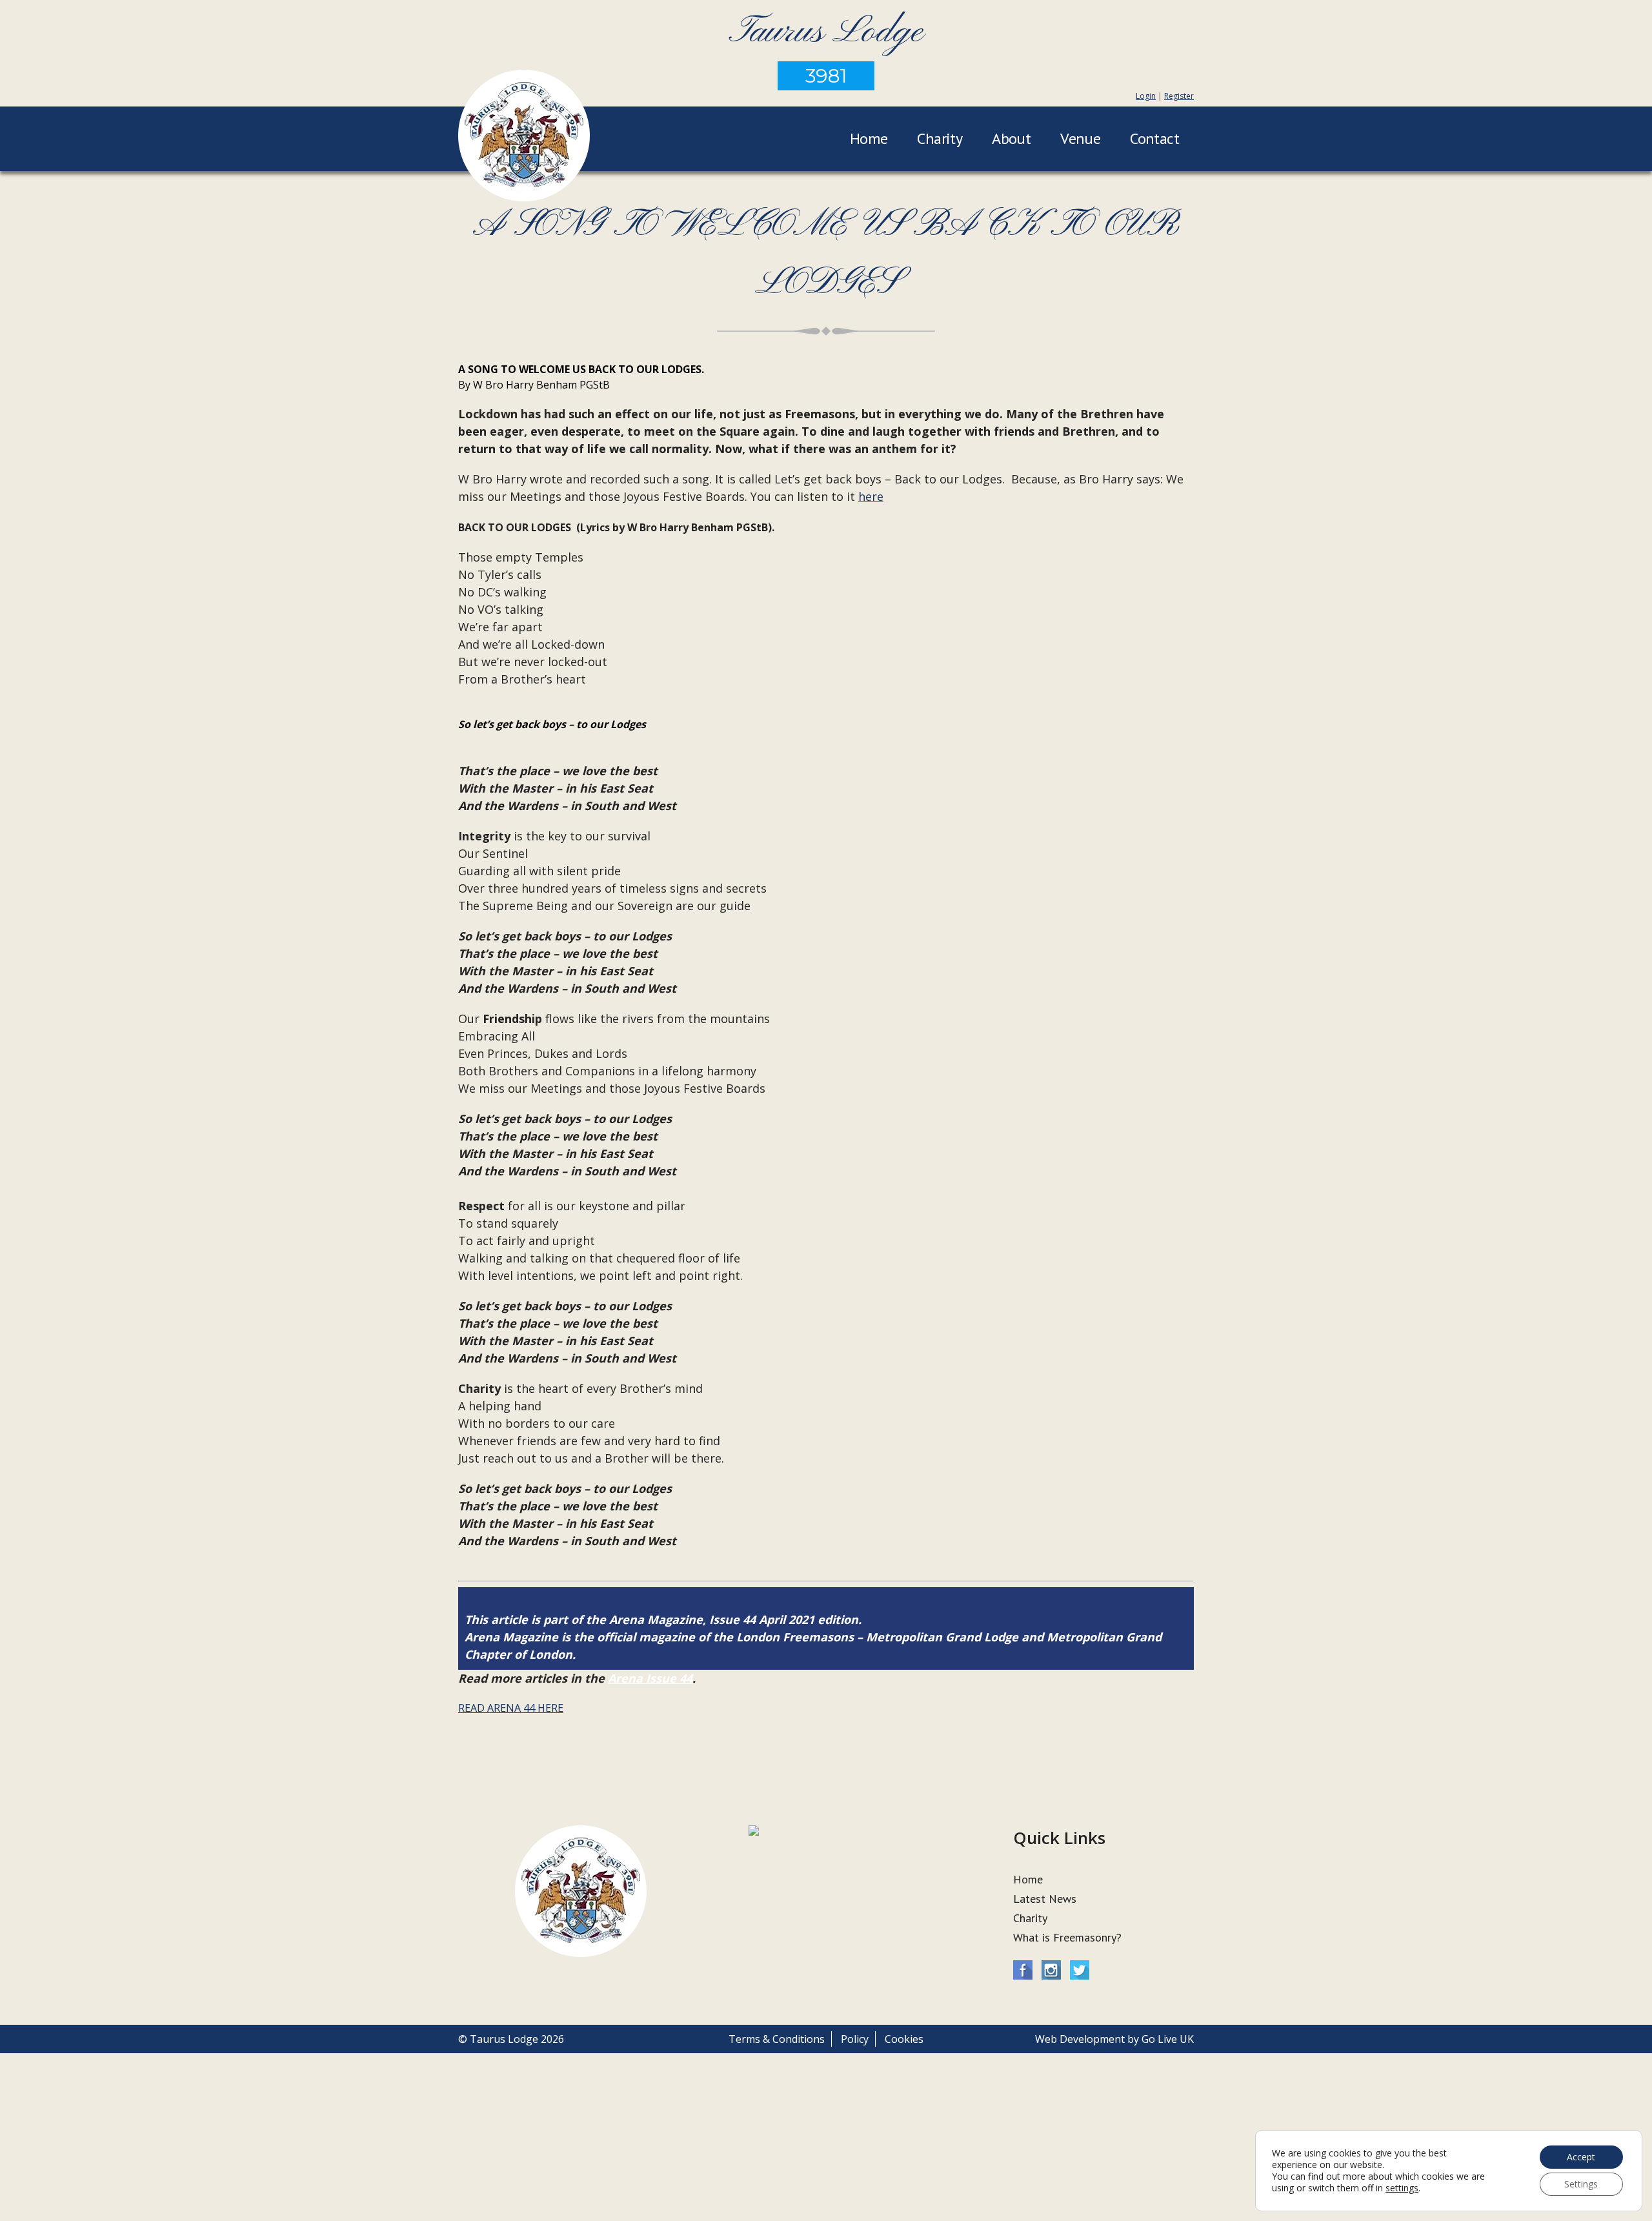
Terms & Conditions (777, 2039)
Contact (1154, 138)
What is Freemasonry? (1067, 1937)
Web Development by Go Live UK (1114, 2039)
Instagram (1051, 1970)
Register (1179, 96)
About (1011, 138)
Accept (1581, 2157)
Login (1146, 96)
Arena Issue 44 (650, 1678)
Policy (855, 2039)
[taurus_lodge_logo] (524, 137)
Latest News (1045, 1899)
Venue (1080, 138)
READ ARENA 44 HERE (511, 1708)
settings (1402, 2188)
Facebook (1023, 1970)
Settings (1581, 2184)
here (871, 496)
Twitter (1080, 1970)
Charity (940, 138)
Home (869, 138)
